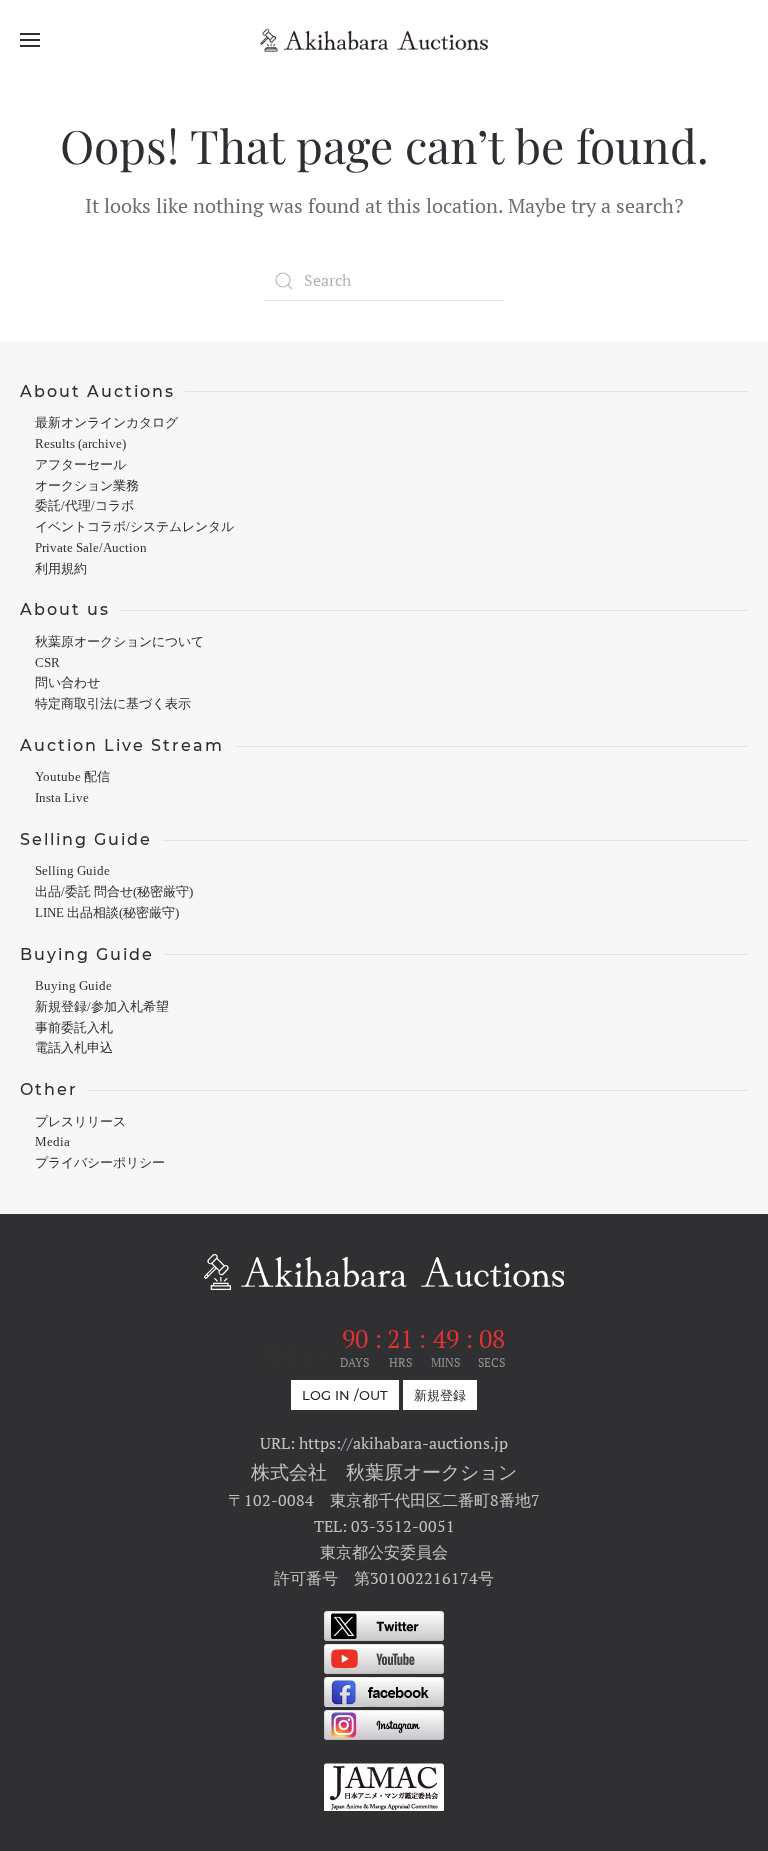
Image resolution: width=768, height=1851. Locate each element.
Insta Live (62, 798)
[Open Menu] (30, 40)
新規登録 (440, 1395)
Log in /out (345, 1395)
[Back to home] (384, 40)
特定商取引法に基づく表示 (113, 704)
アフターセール (80, 465)
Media (52, 1142)
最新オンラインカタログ (106, 423)
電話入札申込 (74, 1048)
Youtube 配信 (72, 777)
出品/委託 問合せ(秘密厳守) (114, 892)
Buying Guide (73, 986)
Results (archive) (80, 444)
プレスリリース (80, 1122)
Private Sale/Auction (91, 548)
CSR (47, 663)
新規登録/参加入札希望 (102, 1007)
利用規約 (61, 569)
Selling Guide (72, 871)
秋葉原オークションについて (119, 642)
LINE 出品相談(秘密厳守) (107, 913)
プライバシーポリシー (100, 1163)
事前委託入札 (74, 1028)
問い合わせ (67, 683)
